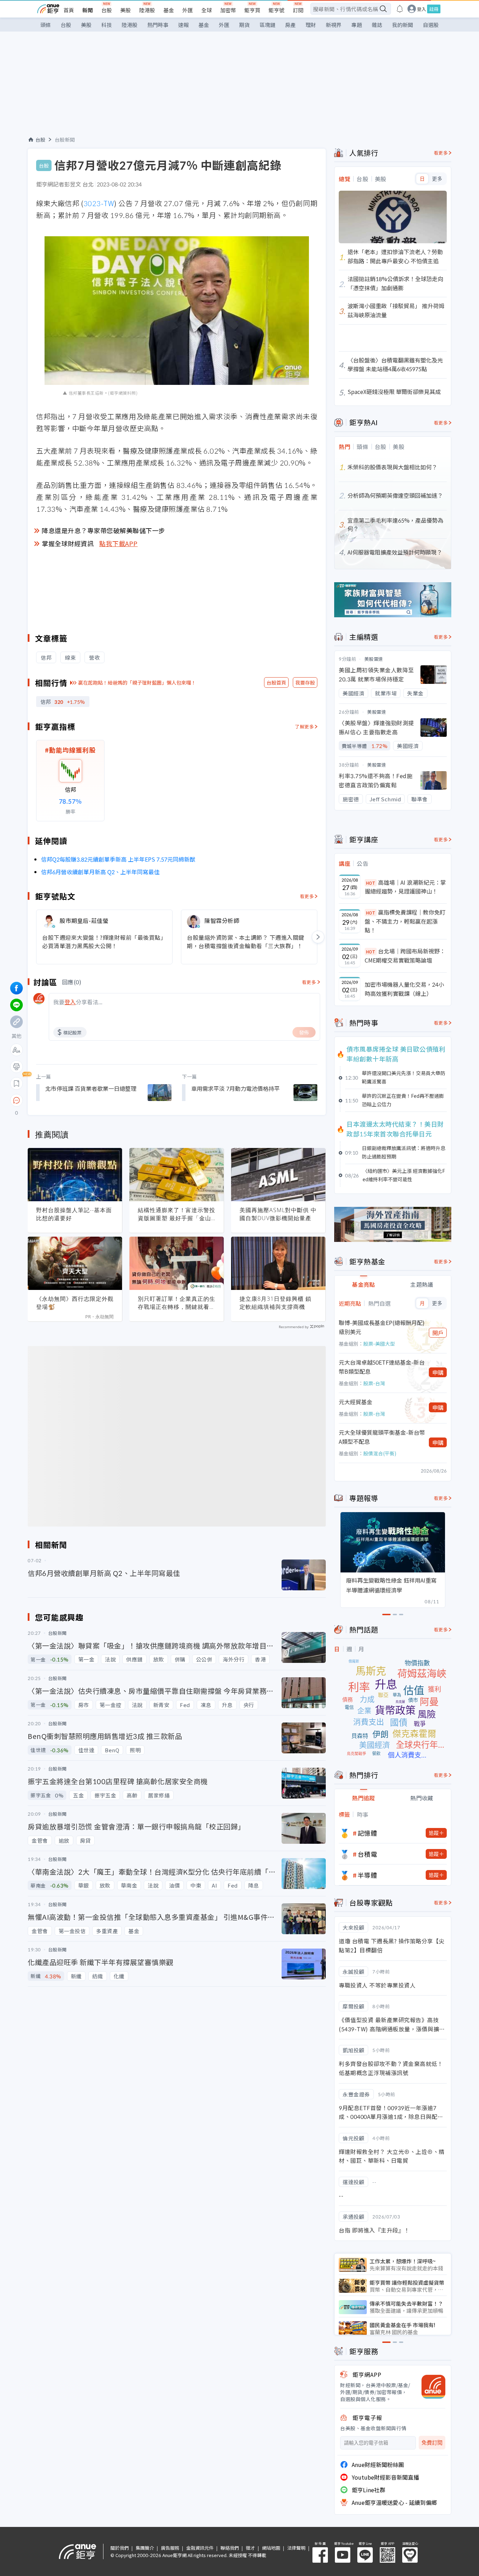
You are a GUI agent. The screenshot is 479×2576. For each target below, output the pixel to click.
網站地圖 (271, 2548)
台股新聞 (65, 140)
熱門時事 (158, 25)
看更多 (307, 896)
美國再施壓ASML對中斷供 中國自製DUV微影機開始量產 (278, 1214)
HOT (371, 883)
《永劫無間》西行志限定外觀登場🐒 (75, 1303)
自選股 (431, 25)
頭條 (46, 25)
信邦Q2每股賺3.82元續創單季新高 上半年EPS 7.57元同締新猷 (118, 859)
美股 (126, 10)
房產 (290, 25)
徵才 (250, 2548)
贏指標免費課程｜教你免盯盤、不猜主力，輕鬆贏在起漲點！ (405, 921)
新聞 (88, 10)
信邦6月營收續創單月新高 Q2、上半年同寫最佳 (100, 872)
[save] (16, 1083)
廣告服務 (170, 2548)
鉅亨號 (276, 10)
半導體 (367, 1875)
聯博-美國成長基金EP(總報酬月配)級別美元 (382, 1327)
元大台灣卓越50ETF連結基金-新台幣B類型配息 (382, 1367)
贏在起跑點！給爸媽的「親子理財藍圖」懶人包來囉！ (137, 682)
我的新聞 (403, 25)
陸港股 (147, 10)
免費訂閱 (432, 2443)
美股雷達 (374, 659)
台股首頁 (276, 682)
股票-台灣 (374, 1383)
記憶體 (367, 1833)
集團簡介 (145, 2548)
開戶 (438, 1333)
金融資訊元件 (200, 2548)
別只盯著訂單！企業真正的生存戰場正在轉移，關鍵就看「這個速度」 (177, 1303)
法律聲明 (296, 2548)
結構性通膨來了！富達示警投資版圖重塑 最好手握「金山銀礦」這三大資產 (177, 1214)
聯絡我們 (230, 2548)
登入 (421, 9)
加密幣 (228, 10)
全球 (207, 10)
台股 (107, 10)
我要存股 (305, 682)
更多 (437, 179)
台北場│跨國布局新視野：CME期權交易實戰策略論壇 (405, 956)
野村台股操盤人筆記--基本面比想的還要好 (74, 1214)
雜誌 (377, 25)
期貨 (244, 25)
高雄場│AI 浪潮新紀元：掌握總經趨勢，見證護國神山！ (405, 887)
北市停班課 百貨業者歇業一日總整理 (91, 1088)
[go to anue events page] (400, 9)
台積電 (367, 1854)
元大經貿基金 (356, 1402)
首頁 (69, 10)
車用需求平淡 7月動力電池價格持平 (235, 1088)
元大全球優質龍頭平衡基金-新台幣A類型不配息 (382, 1437)
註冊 (434, 9)
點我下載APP (119, 543)
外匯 (188, 10)
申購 (438, 1372)
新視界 (334, 25)
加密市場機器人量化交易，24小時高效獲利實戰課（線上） (404, 989)
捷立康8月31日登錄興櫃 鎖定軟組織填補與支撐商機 (275, 1303)
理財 (311, 25)
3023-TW (99, 203)
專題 (357, 25)
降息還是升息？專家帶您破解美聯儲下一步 (103, 530)
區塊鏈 (267, 25)
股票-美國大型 (379, 1344)
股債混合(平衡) (380, 1453)
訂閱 (298, 10)
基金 (169, 10)
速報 (183, 25)
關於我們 (120, 2548)
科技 (107, 25)
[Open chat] (16, 1101)
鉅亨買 (252, 10)
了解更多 (304, 726)
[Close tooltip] (75, 1100)
